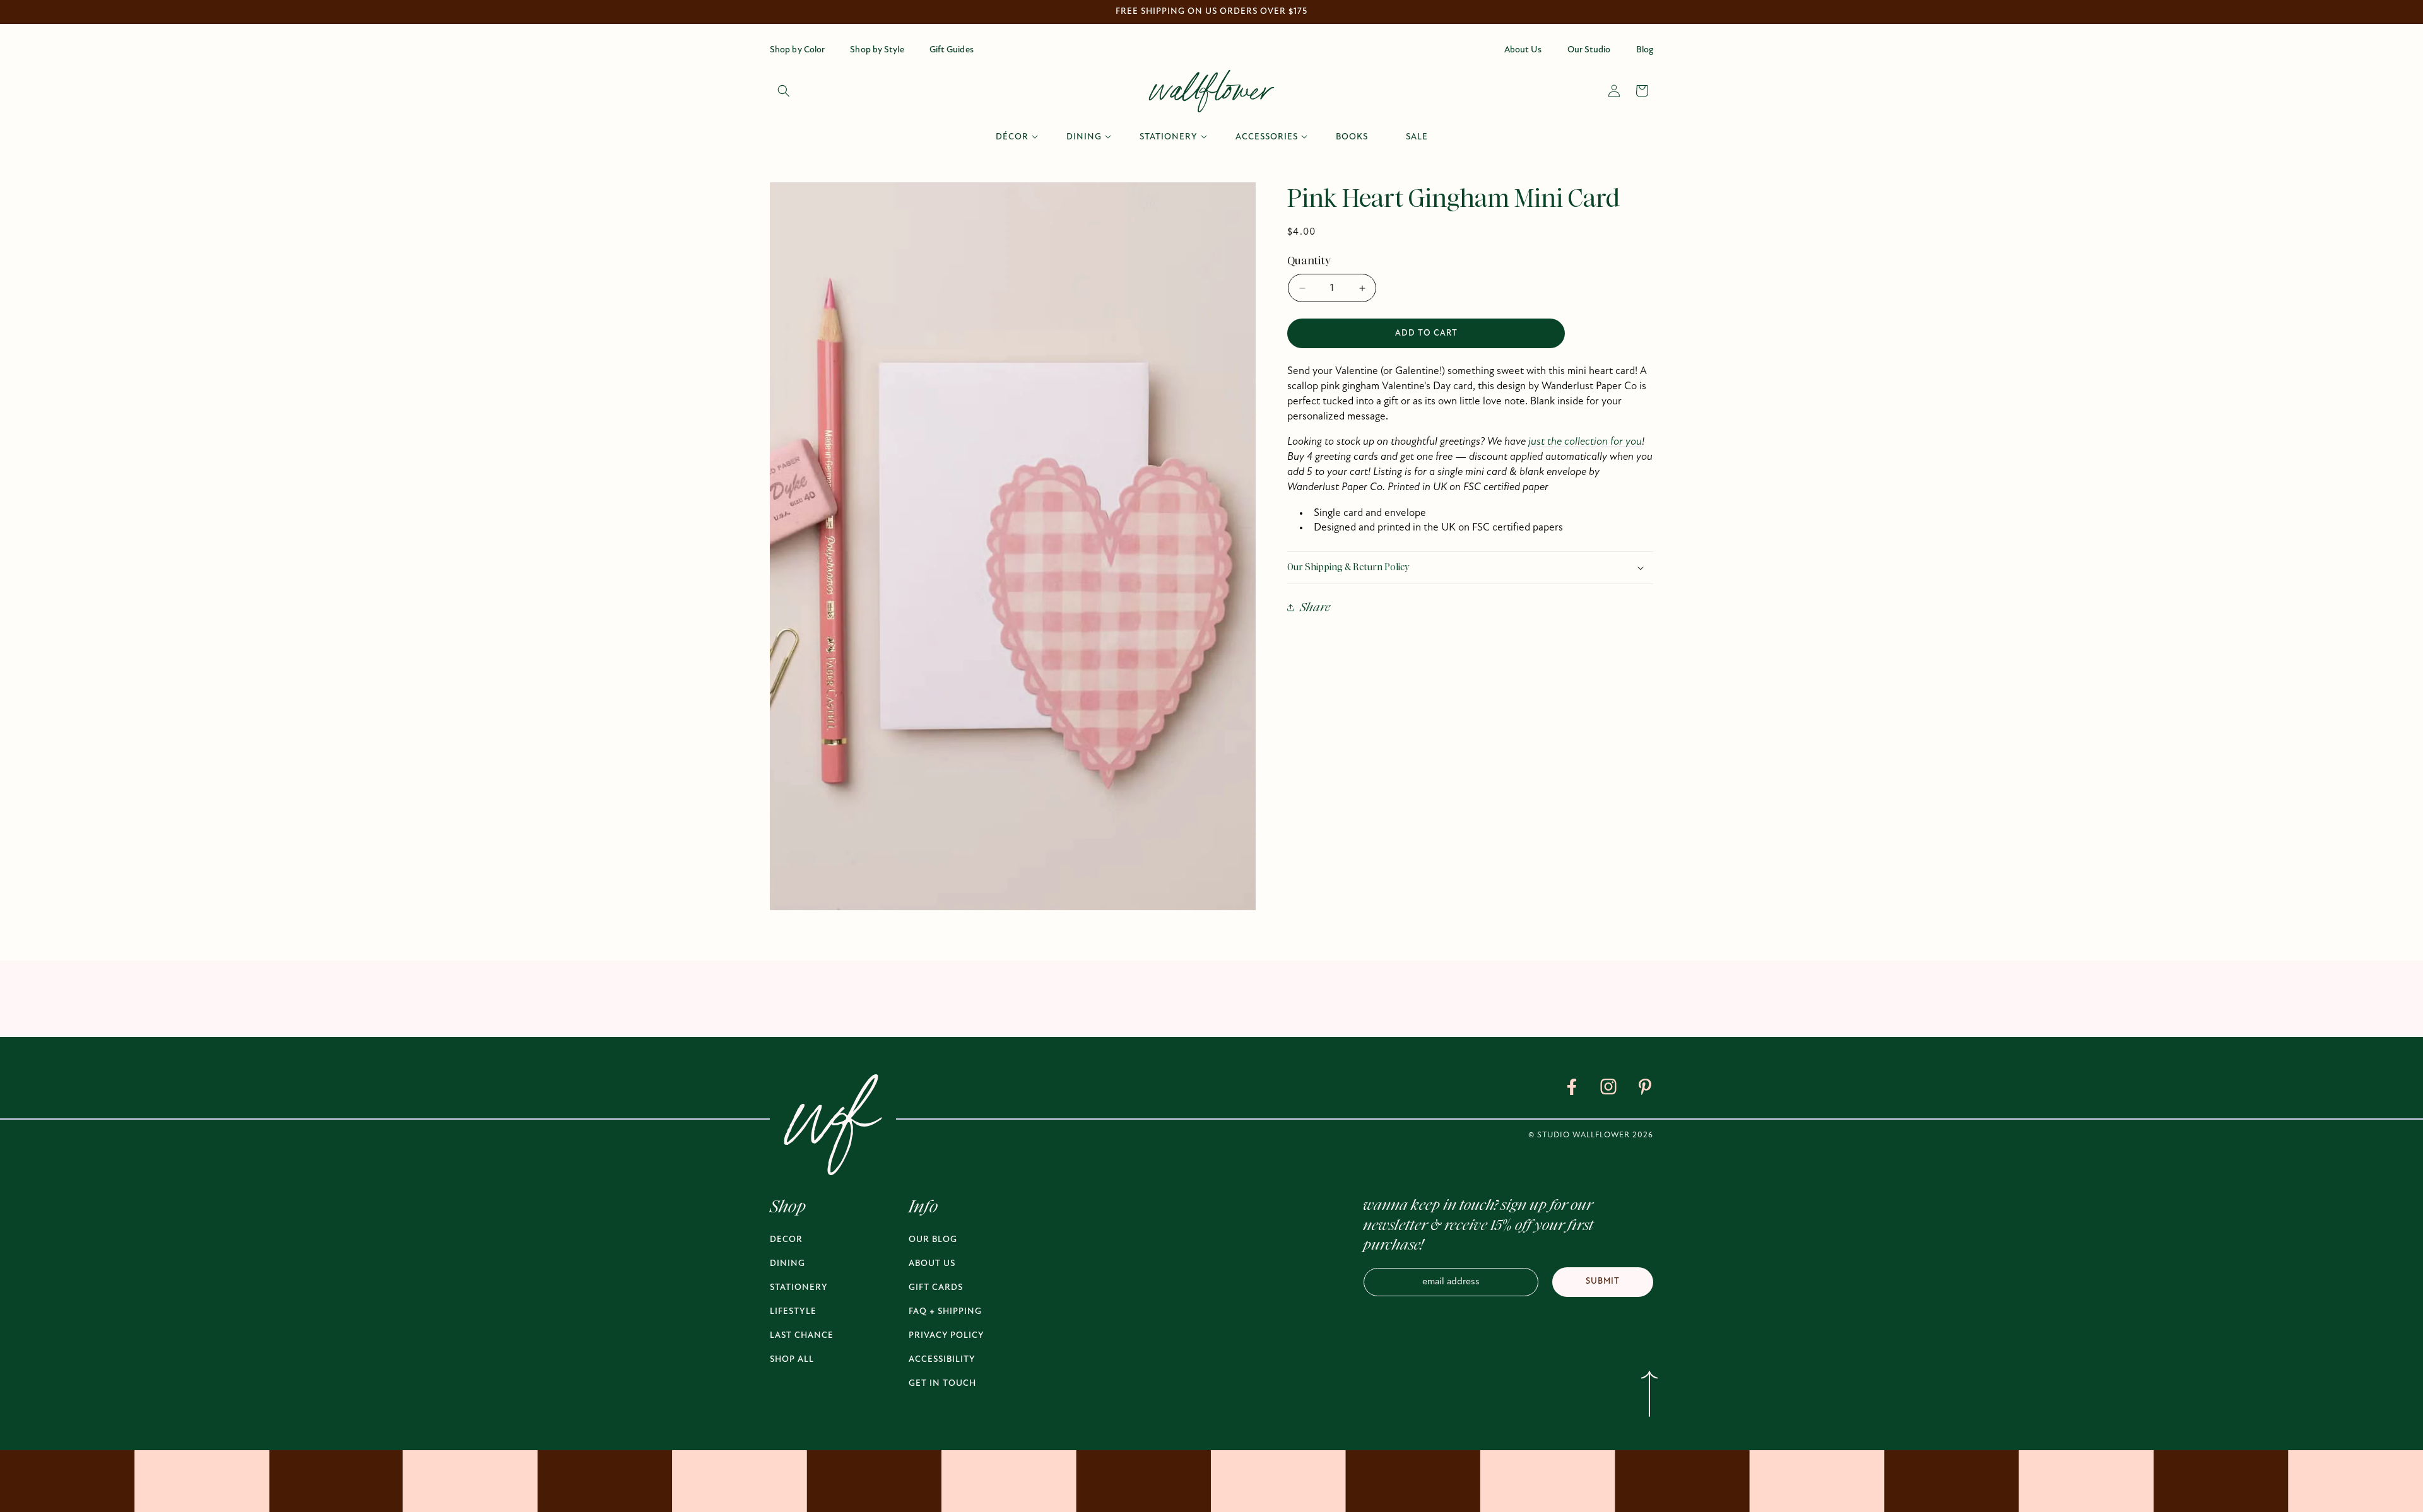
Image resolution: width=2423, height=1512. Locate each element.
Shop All (792, 1360)
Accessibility (942, 1360)
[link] (1572, 1089)
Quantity (1309, 261)
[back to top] (1649, 1397)
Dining (787, 1264)
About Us (932, 1264)
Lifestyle (793, 1312)
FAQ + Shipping (945, 1312)
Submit (1603, 1281)
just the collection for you (1585, 442)
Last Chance (802, 1336)
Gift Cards (936, 1288)
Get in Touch (942, 1384)
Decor (786, 1240)
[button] (784, 91)
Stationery (799, 1288)
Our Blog (933, 1240)
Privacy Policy (946, 1336)
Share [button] (1315, 607)
